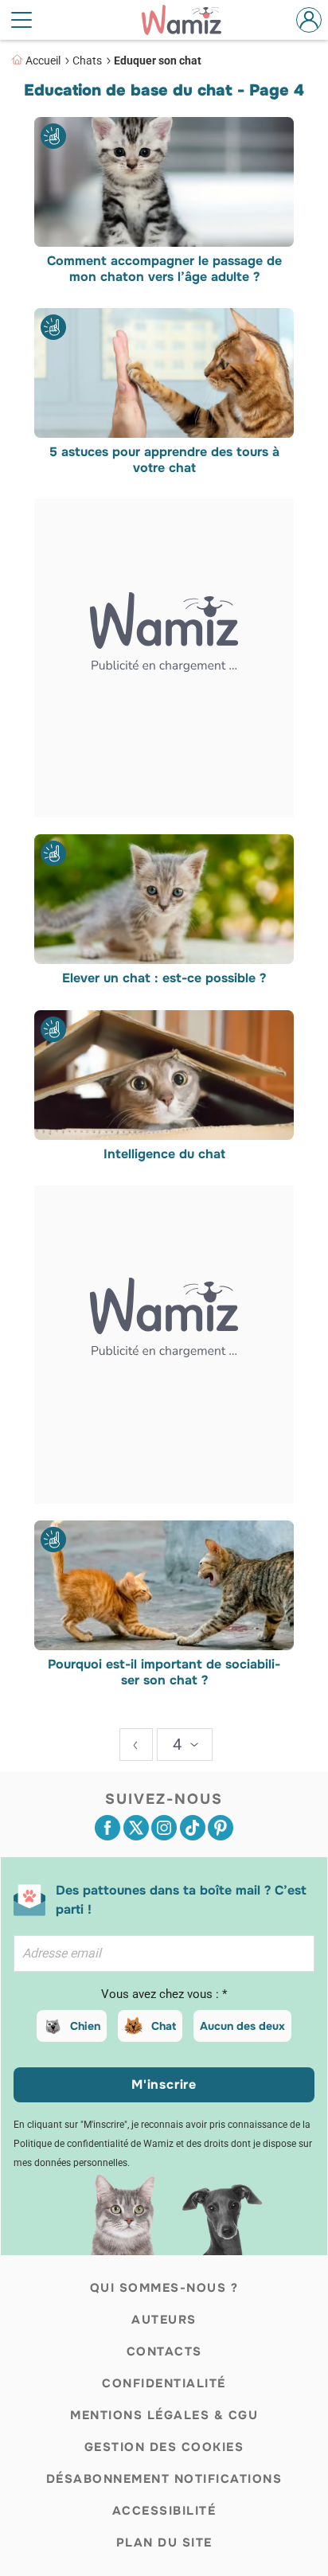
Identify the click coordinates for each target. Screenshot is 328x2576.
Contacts (164, 2352)
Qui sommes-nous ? (164, 2288)
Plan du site (164, 2543)
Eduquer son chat (158, 60)
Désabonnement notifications (164, 2479)
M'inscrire (164, 2084)
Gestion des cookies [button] (164, 2447)
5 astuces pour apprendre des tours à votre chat (164, 460)
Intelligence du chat (164, 1154)
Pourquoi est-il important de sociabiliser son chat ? (164, 1672)
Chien (85, 2026)
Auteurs (164, 2320)
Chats (87, 60)
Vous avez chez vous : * (164, 1994)
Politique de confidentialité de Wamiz (94, 2144)
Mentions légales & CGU (164, 2415)
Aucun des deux (242, 2026)
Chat (164, 2026)
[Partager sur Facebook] (107, 1828)
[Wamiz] (189, 20)
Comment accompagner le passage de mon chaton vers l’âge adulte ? (164, 269)
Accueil (43, 60)
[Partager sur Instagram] (164, 1828)
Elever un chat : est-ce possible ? (164, 979)
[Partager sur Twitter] (136, 1828)
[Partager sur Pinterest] (221, 1828)
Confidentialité (164, 2383)
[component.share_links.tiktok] (193, 1828)
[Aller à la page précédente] (136, 1745)
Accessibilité (164, 2511)
